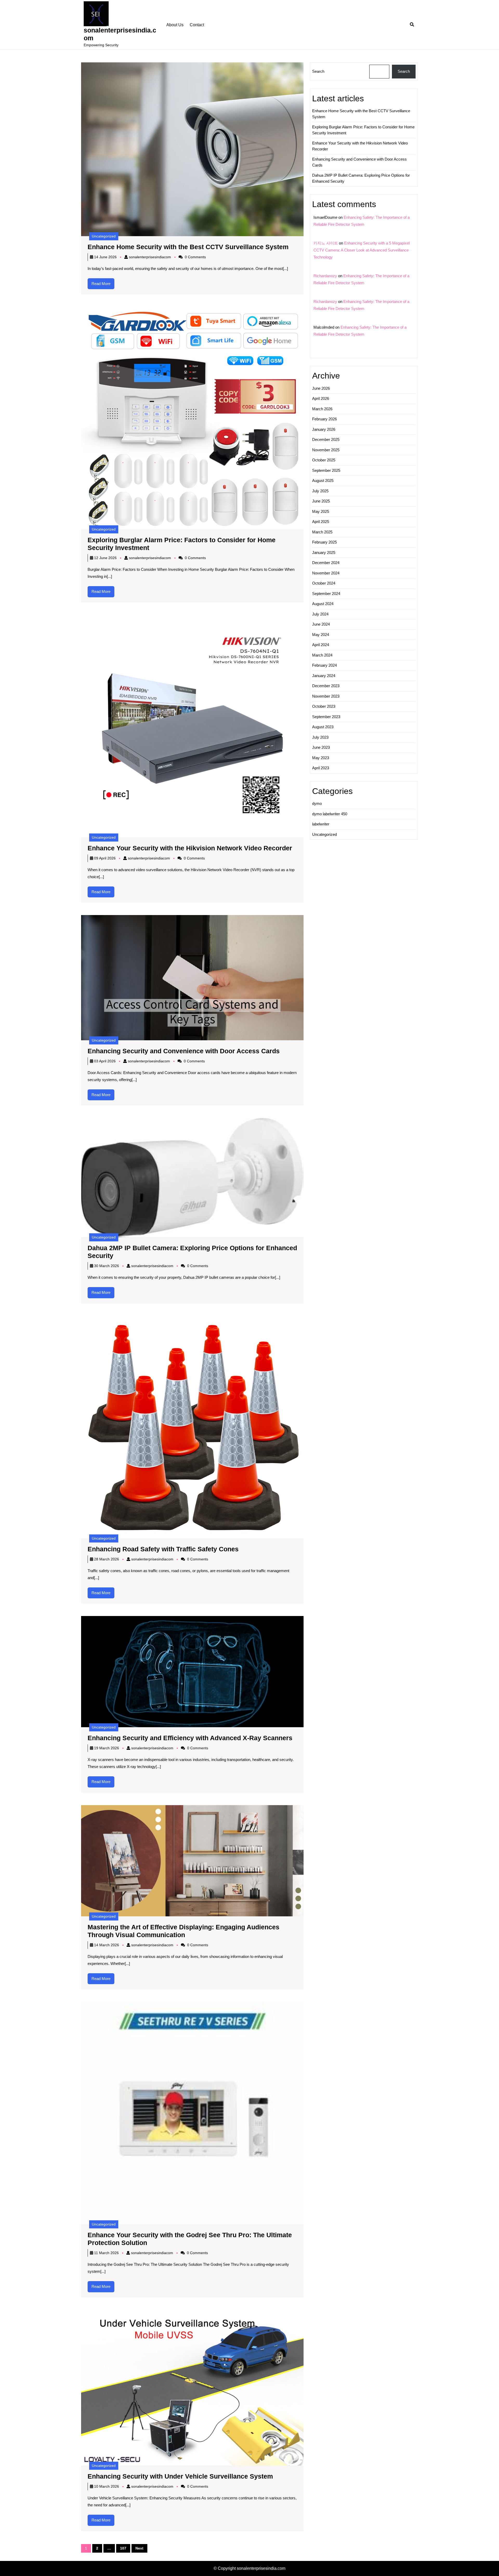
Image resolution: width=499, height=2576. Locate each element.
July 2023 (320, 737)
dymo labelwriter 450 (330, 814)
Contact (197, 25)
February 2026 (324, 419)
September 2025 (326, 470)
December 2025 (326, 439)
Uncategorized (104, 236)
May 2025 (321, 511)
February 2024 (324, 665)
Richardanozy (325, 276)
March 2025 (322, 532)
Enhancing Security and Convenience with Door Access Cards (184, 1051)
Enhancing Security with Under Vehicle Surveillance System (180, 2476)
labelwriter (321, 824)
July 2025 (320, 491)
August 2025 (323, 481)
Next (139, 2548)
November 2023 (326, 696)
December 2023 (326, 686)
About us (175, 25)
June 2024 (321, 624)
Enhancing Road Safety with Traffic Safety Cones (163, 1549)
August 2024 (323, 604)
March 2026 (322, 409)
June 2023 (321, 747)
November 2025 (326, 450)
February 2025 (324, 542)
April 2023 (321, 768)
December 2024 (326, 563)
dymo (317, 803)
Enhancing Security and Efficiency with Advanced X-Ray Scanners (190, 1738)
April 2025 (321, 522)
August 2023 (323, 727)
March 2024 (322, 655)
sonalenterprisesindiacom (150, 257)
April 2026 (321, 398)
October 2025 (324, 460)
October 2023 (324, 706)
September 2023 (326, 717)
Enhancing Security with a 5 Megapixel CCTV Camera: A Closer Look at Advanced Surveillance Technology (362, 250)
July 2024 (320, 614)
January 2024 (324, 676)
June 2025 (321, 501)
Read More (103, 285)
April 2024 (321, 645)
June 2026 (321, 388)
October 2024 (324, 583)
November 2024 (326, 573)
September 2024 (326, 594)
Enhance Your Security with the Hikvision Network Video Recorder (190, 848)
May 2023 (321, 758)
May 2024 (321, 635)
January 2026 (324, 429)
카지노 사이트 (326, 243)
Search (318, 71)
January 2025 (324, 552)
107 (123, 2548)
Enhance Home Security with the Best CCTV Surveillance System (188, 247)
